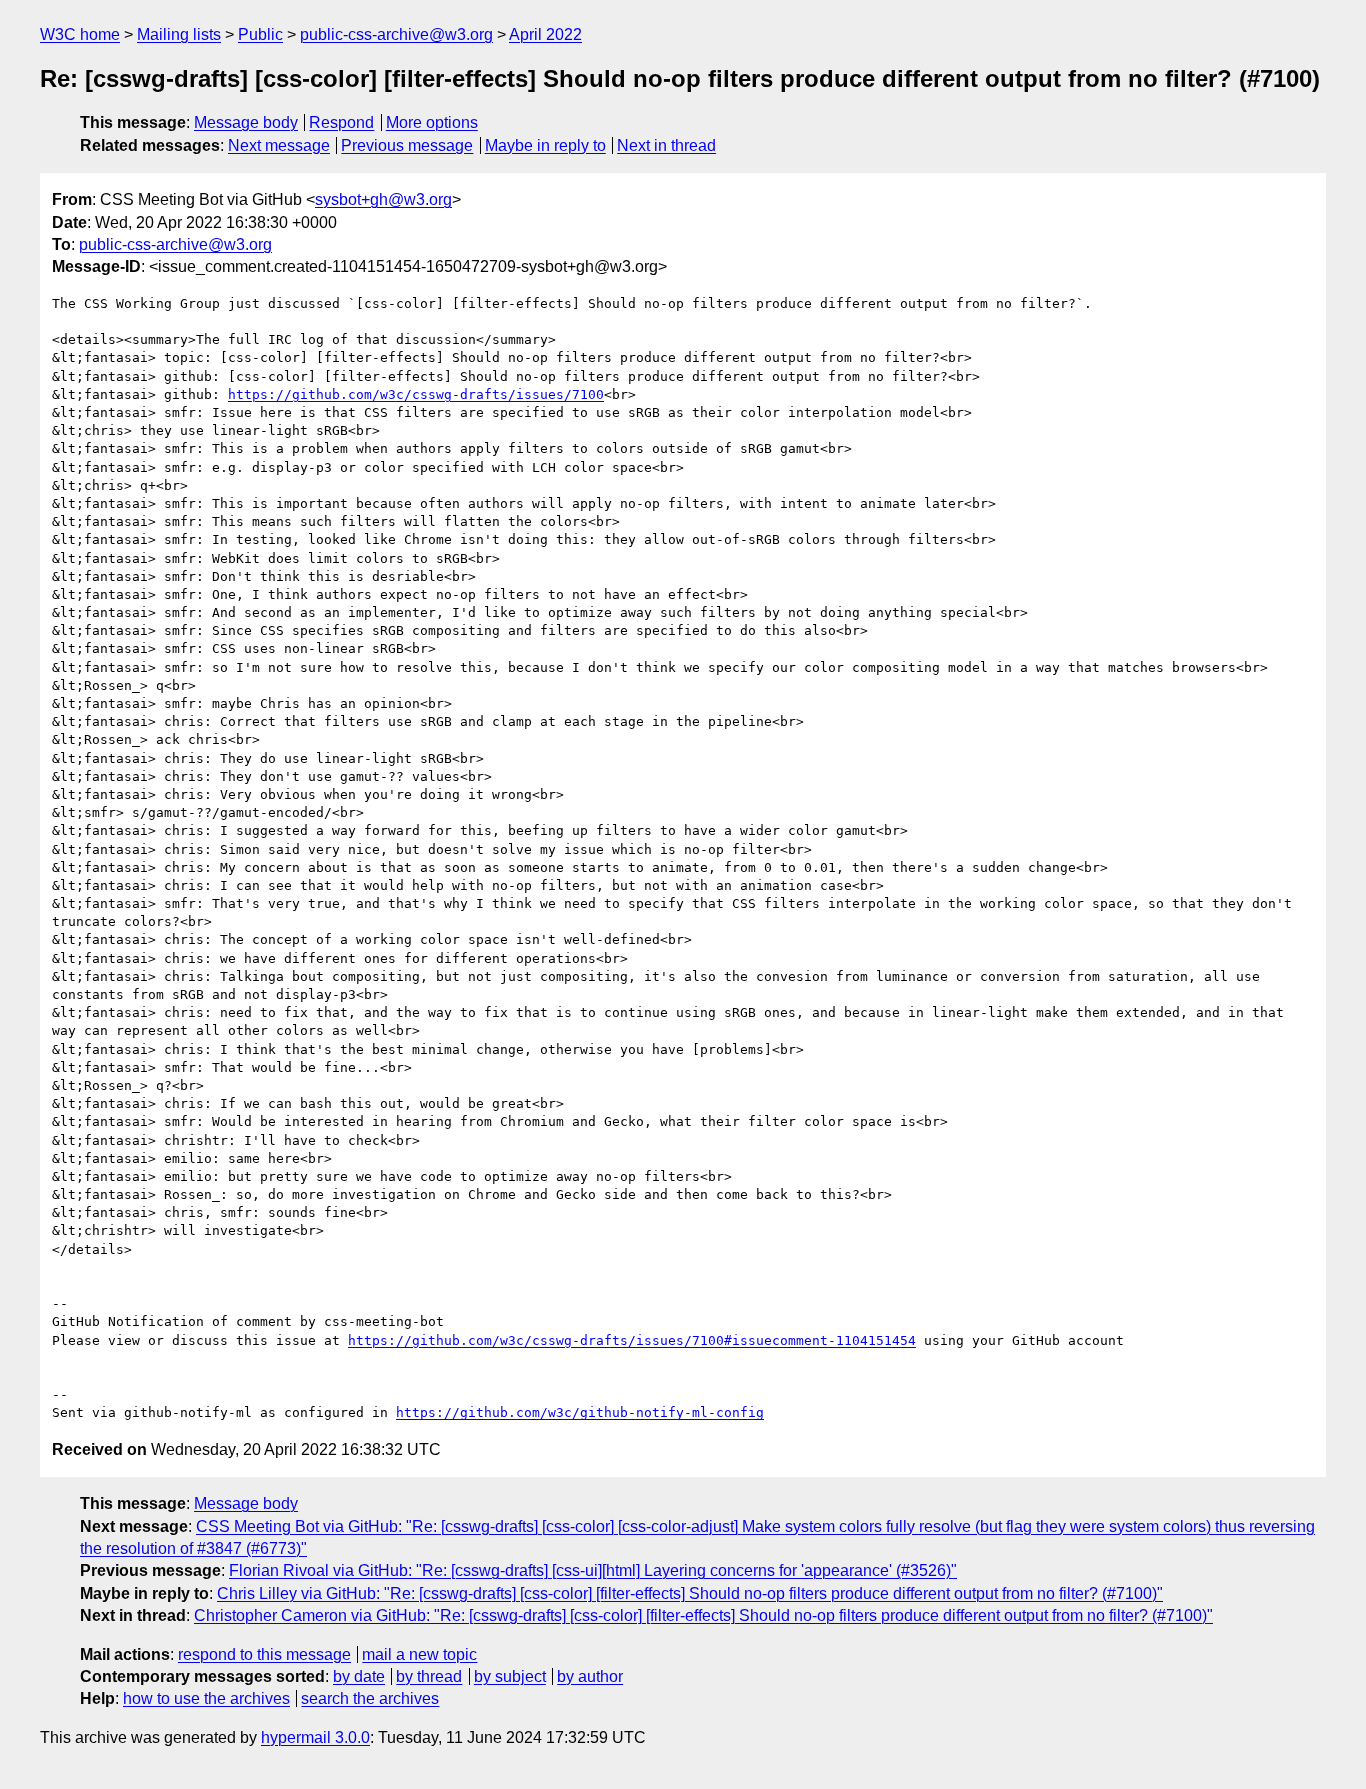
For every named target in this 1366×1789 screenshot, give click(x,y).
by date (359, 1676)
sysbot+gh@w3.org (383, 199)
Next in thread (666, 145)
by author (590, 1676)
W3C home (80, 34)
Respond (341, 122)
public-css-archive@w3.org (396, 34)
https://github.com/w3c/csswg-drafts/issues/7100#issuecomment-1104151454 (632, 1340)
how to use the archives (206, 1698)
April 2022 (545, 34)
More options (432, 122)
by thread (429, 1676)
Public (260, 34)
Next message (279, 145)
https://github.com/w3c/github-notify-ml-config (580, 1412)
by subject (510, 1676)
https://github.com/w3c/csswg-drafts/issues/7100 (416, 394)
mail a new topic (419, 1654)
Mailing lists (179, 34)
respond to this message (264, 1654)
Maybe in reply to (545, 145)
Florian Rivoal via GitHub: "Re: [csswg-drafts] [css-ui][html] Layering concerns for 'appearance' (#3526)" (593, 1570)
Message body (246, 122)
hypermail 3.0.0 (315, 1737)
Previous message (407, 145)
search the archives (370, 1698)
